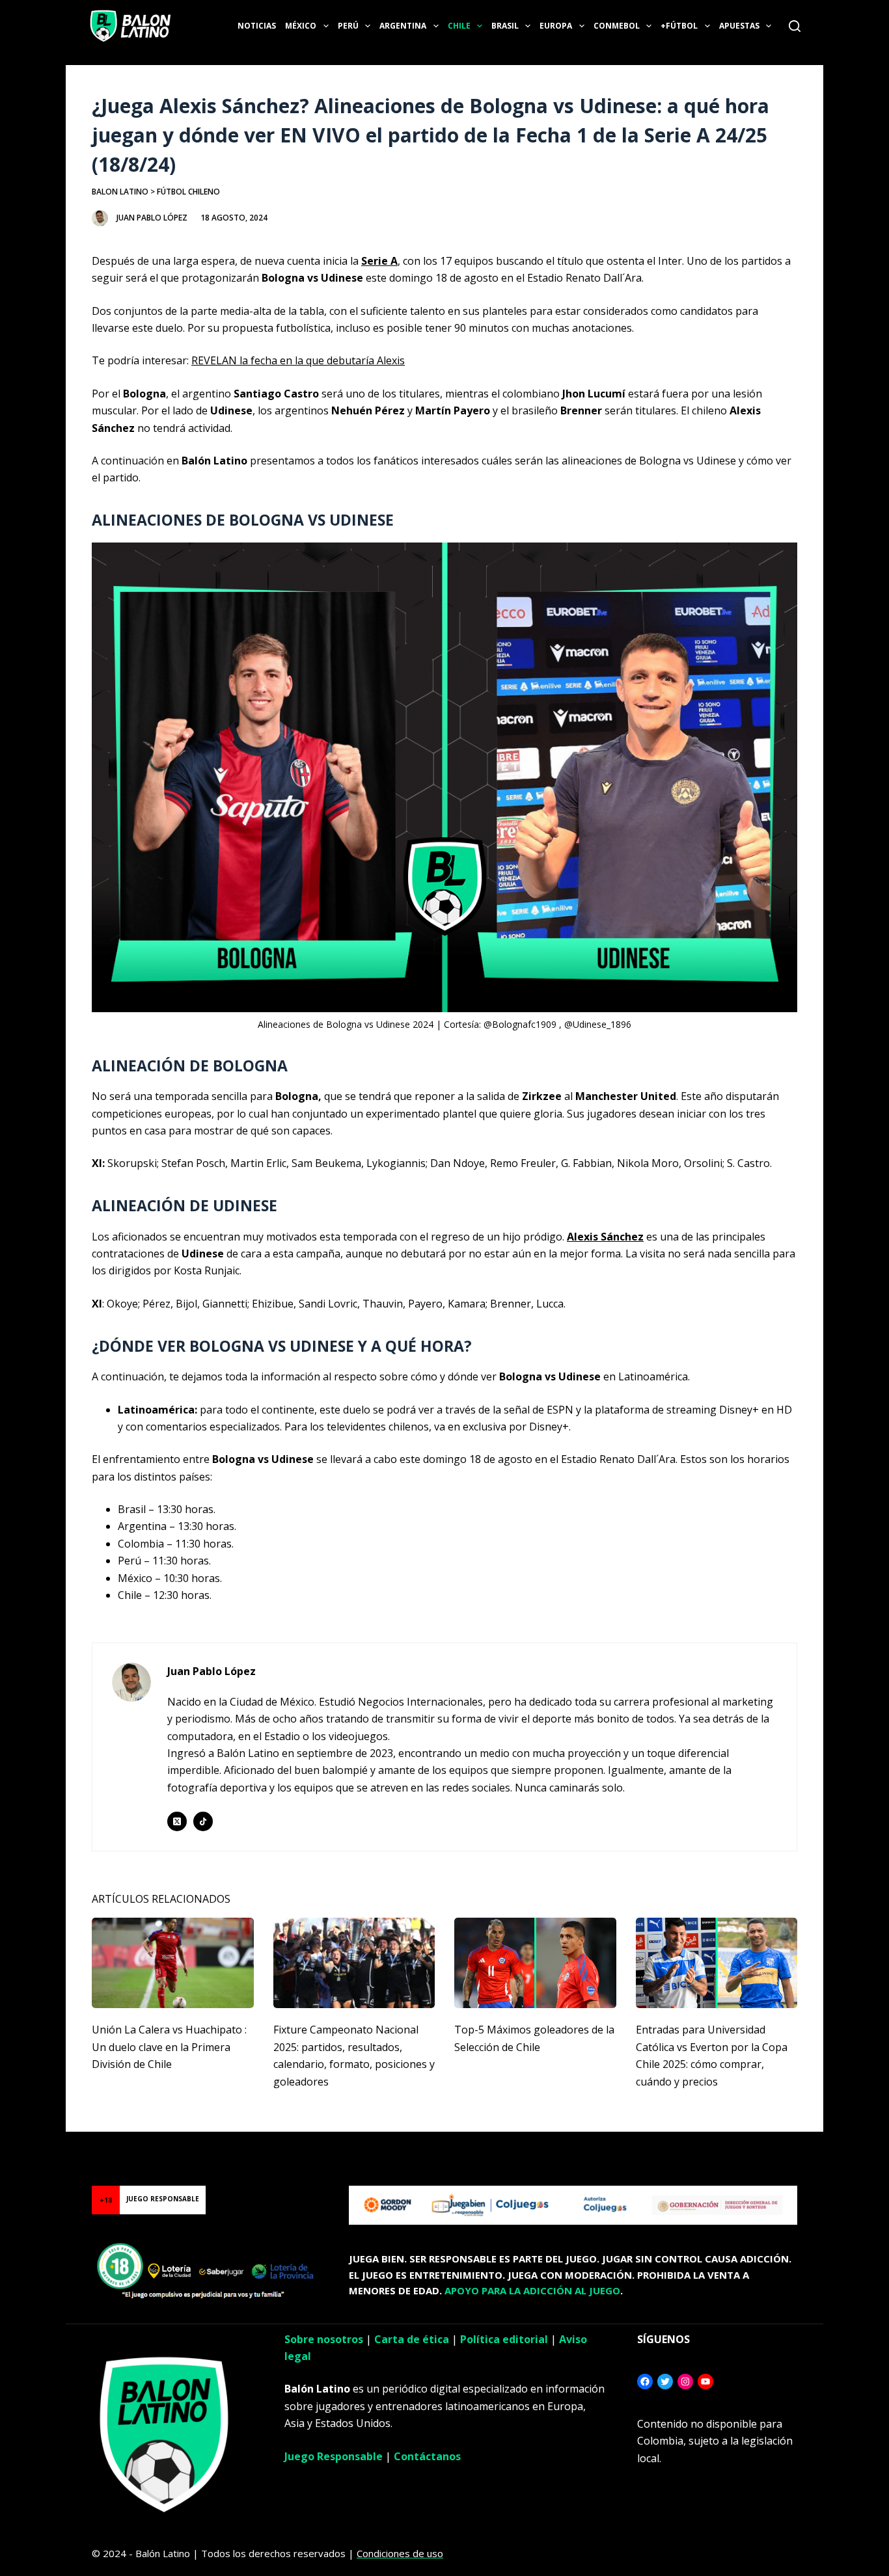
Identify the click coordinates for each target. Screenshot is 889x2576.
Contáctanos (427, 2456)
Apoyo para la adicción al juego (532, 2290)
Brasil (505, 26)
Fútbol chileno (188, 192)
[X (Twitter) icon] (177, 1821)
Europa (556, 26)
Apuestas (739, 26)
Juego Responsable (334, 2456)
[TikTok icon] (203, 1821)
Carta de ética (412, 2339)
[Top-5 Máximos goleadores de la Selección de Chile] (535, 1963)
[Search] (795, 26)
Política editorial (504, 2339)
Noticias (257, 26)
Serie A (379, 261)
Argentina (403, 26)
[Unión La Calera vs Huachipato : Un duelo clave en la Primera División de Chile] (173, 1963)
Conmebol (617, 26)
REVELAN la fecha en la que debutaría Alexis (298, 360)
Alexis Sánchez (605, 1237)
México (301, 26)
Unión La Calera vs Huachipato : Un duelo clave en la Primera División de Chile (169, 2047)
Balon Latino (120, 192)
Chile (459, 26)
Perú (348, 26)
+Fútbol (679, 26)
